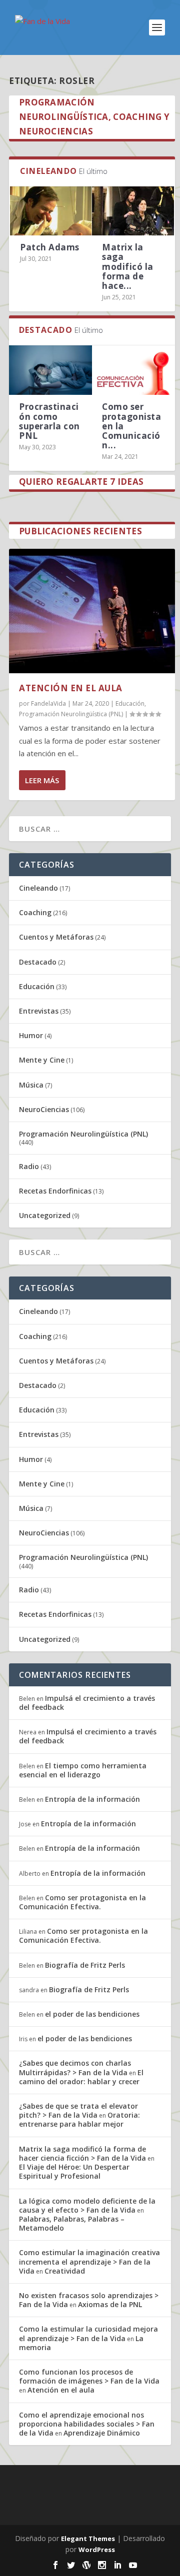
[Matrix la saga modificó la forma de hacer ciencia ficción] (133, 211)
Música (31, 1085)
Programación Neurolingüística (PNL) (71, 714)
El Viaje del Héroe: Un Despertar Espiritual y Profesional (74, 2171)
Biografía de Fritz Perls (85, 1965)
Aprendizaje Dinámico (102, 2433)
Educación (130, 703)
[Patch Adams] (51, 211)
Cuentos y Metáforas (56, 937)
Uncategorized (45, 1215)
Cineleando (38, 888)
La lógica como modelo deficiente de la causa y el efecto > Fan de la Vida (87, 2205)
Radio (29, 1166)
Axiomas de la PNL (110, 2304)
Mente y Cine (42, 1060)
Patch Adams (50, 247)
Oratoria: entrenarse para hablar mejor (79, 2119)
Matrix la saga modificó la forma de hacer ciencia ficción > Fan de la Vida (82, 2153)
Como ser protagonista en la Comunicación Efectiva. (82, 1902)
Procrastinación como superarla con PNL (49, 421)
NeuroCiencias (44, 1109)
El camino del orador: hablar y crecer (81, 2077)
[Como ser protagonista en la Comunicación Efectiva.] (133, 370)
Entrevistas (39, 1011)
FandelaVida (48, 703)
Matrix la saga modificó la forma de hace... (128, 266)
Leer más (42, 780)
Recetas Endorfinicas (55, 1191)
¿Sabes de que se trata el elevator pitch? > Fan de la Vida (78, 2110)
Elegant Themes (88, 2539)
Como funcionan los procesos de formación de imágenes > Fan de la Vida (89, 2376)
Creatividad (65, 2271)
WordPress (97, 2550)
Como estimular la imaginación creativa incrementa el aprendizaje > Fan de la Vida (89, 2261)
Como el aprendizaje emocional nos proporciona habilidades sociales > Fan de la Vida (87, 2424)
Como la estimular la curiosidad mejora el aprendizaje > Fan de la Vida (88, 2333)
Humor (31, 1035)
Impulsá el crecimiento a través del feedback (87, 1703)
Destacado (38, 962)
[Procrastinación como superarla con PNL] (50, 370)
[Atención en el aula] (92, 611)
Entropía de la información (92, 1799)
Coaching (35, 912)
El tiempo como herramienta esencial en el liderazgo (83, 1770)
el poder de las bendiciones (92, 2014)
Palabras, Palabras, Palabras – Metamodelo (72, 2223)
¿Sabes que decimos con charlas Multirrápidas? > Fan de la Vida (75, 2067)
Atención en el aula (71, 688)
